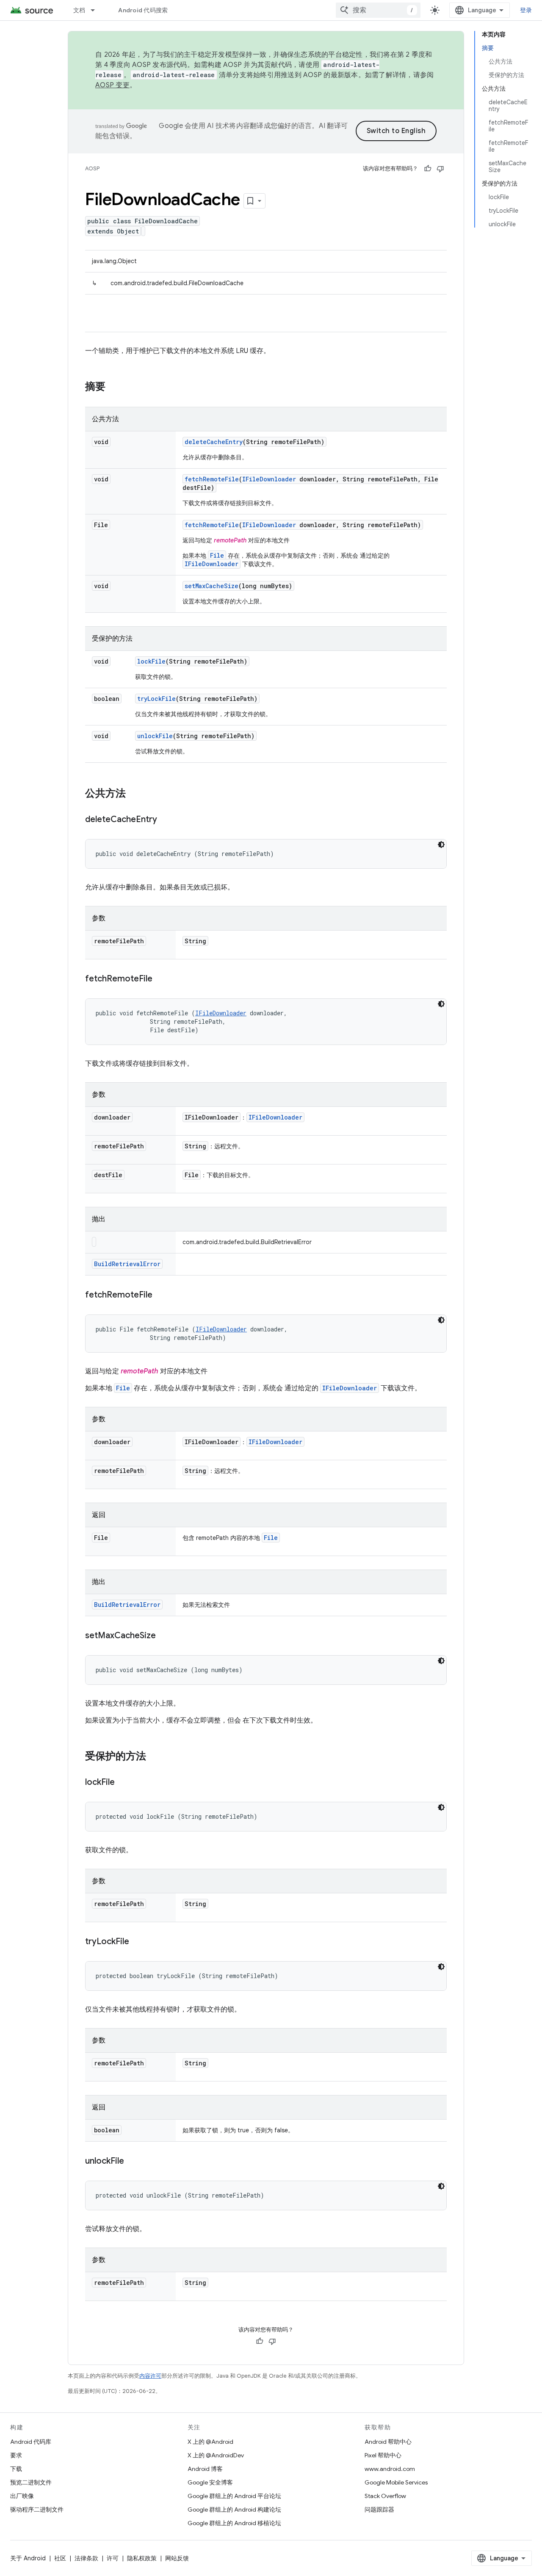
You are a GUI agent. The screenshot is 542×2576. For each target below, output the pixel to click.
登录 (526, 10)
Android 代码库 (31, 2442)
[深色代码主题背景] (441, 845)
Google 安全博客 (210, 2482)
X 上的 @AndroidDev (216, 2455)
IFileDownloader (269, 479)
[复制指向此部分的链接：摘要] (114, 387)
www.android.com (390, 2469)
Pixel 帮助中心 (383, 2455)
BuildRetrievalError (127, 1264)
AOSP (92, 168)
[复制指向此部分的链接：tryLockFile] (138, 1942)
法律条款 (86, 2558)
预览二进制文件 (31, 2482)
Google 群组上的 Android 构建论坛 (234, 2509)
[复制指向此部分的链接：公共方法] (134, 794)
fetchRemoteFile (212, 479)
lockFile (151, 661)
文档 (79, 10)
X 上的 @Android (210, 2442)
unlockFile (155, 736)
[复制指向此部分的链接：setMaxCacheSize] (164, 1636)
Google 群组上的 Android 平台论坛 (234, 2496)
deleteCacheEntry (214, 442)
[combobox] (378, 10)
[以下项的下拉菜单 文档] (97, 10)
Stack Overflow (385, 2496)
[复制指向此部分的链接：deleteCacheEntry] (166, 820)
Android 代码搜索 (143, 10)
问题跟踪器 (379, 2509)
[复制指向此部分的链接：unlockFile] (133, 2162)
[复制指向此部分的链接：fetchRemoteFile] (161, 979)
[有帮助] (428, 169)
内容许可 (150, 2376)
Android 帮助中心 (388, 2442)
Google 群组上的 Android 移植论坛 (234, 2523)
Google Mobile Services (396, 2482)
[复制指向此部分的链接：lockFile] (123, 1783)
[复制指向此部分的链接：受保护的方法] (155, 1757)
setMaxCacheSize (212, 586)
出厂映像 (22, 2496)
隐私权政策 (142, 2558)
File (217, 555)
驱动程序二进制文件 (37, 2509)
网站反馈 (177, 2558)
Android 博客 (205, 2469)
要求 (16, 2455)
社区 (60, 2558)
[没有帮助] (440, 169)
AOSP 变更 (112, 85)
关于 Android (28, 2558)
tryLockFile (156, 699)
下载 (16, 2469)
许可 (113, 2558)
